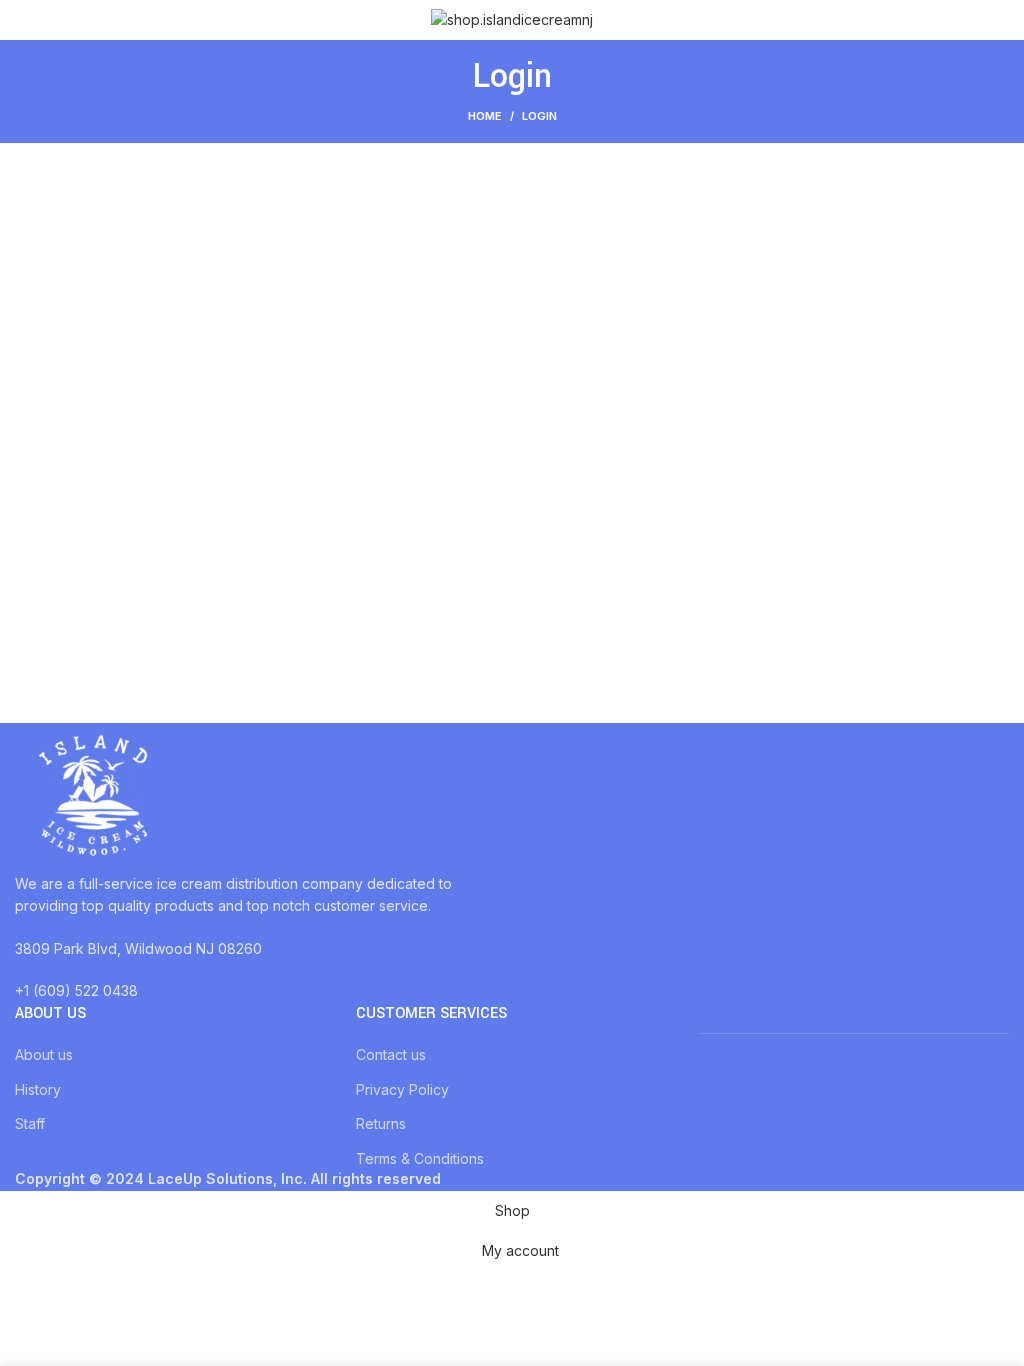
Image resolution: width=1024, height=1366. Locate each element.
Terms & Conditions (420, 1158)
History (38, 1089)
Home (485, 116)
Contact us (391, 1054)
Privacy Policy (402, 1089)
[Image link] (90, 796)
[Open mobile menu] (23, 20)
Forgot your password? (512, 497)
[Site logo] (512, 18)
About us (44, 1054)
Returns (381, 1123)
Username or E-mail (369, 208)
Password (332, 293)
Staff (30, 1123)
